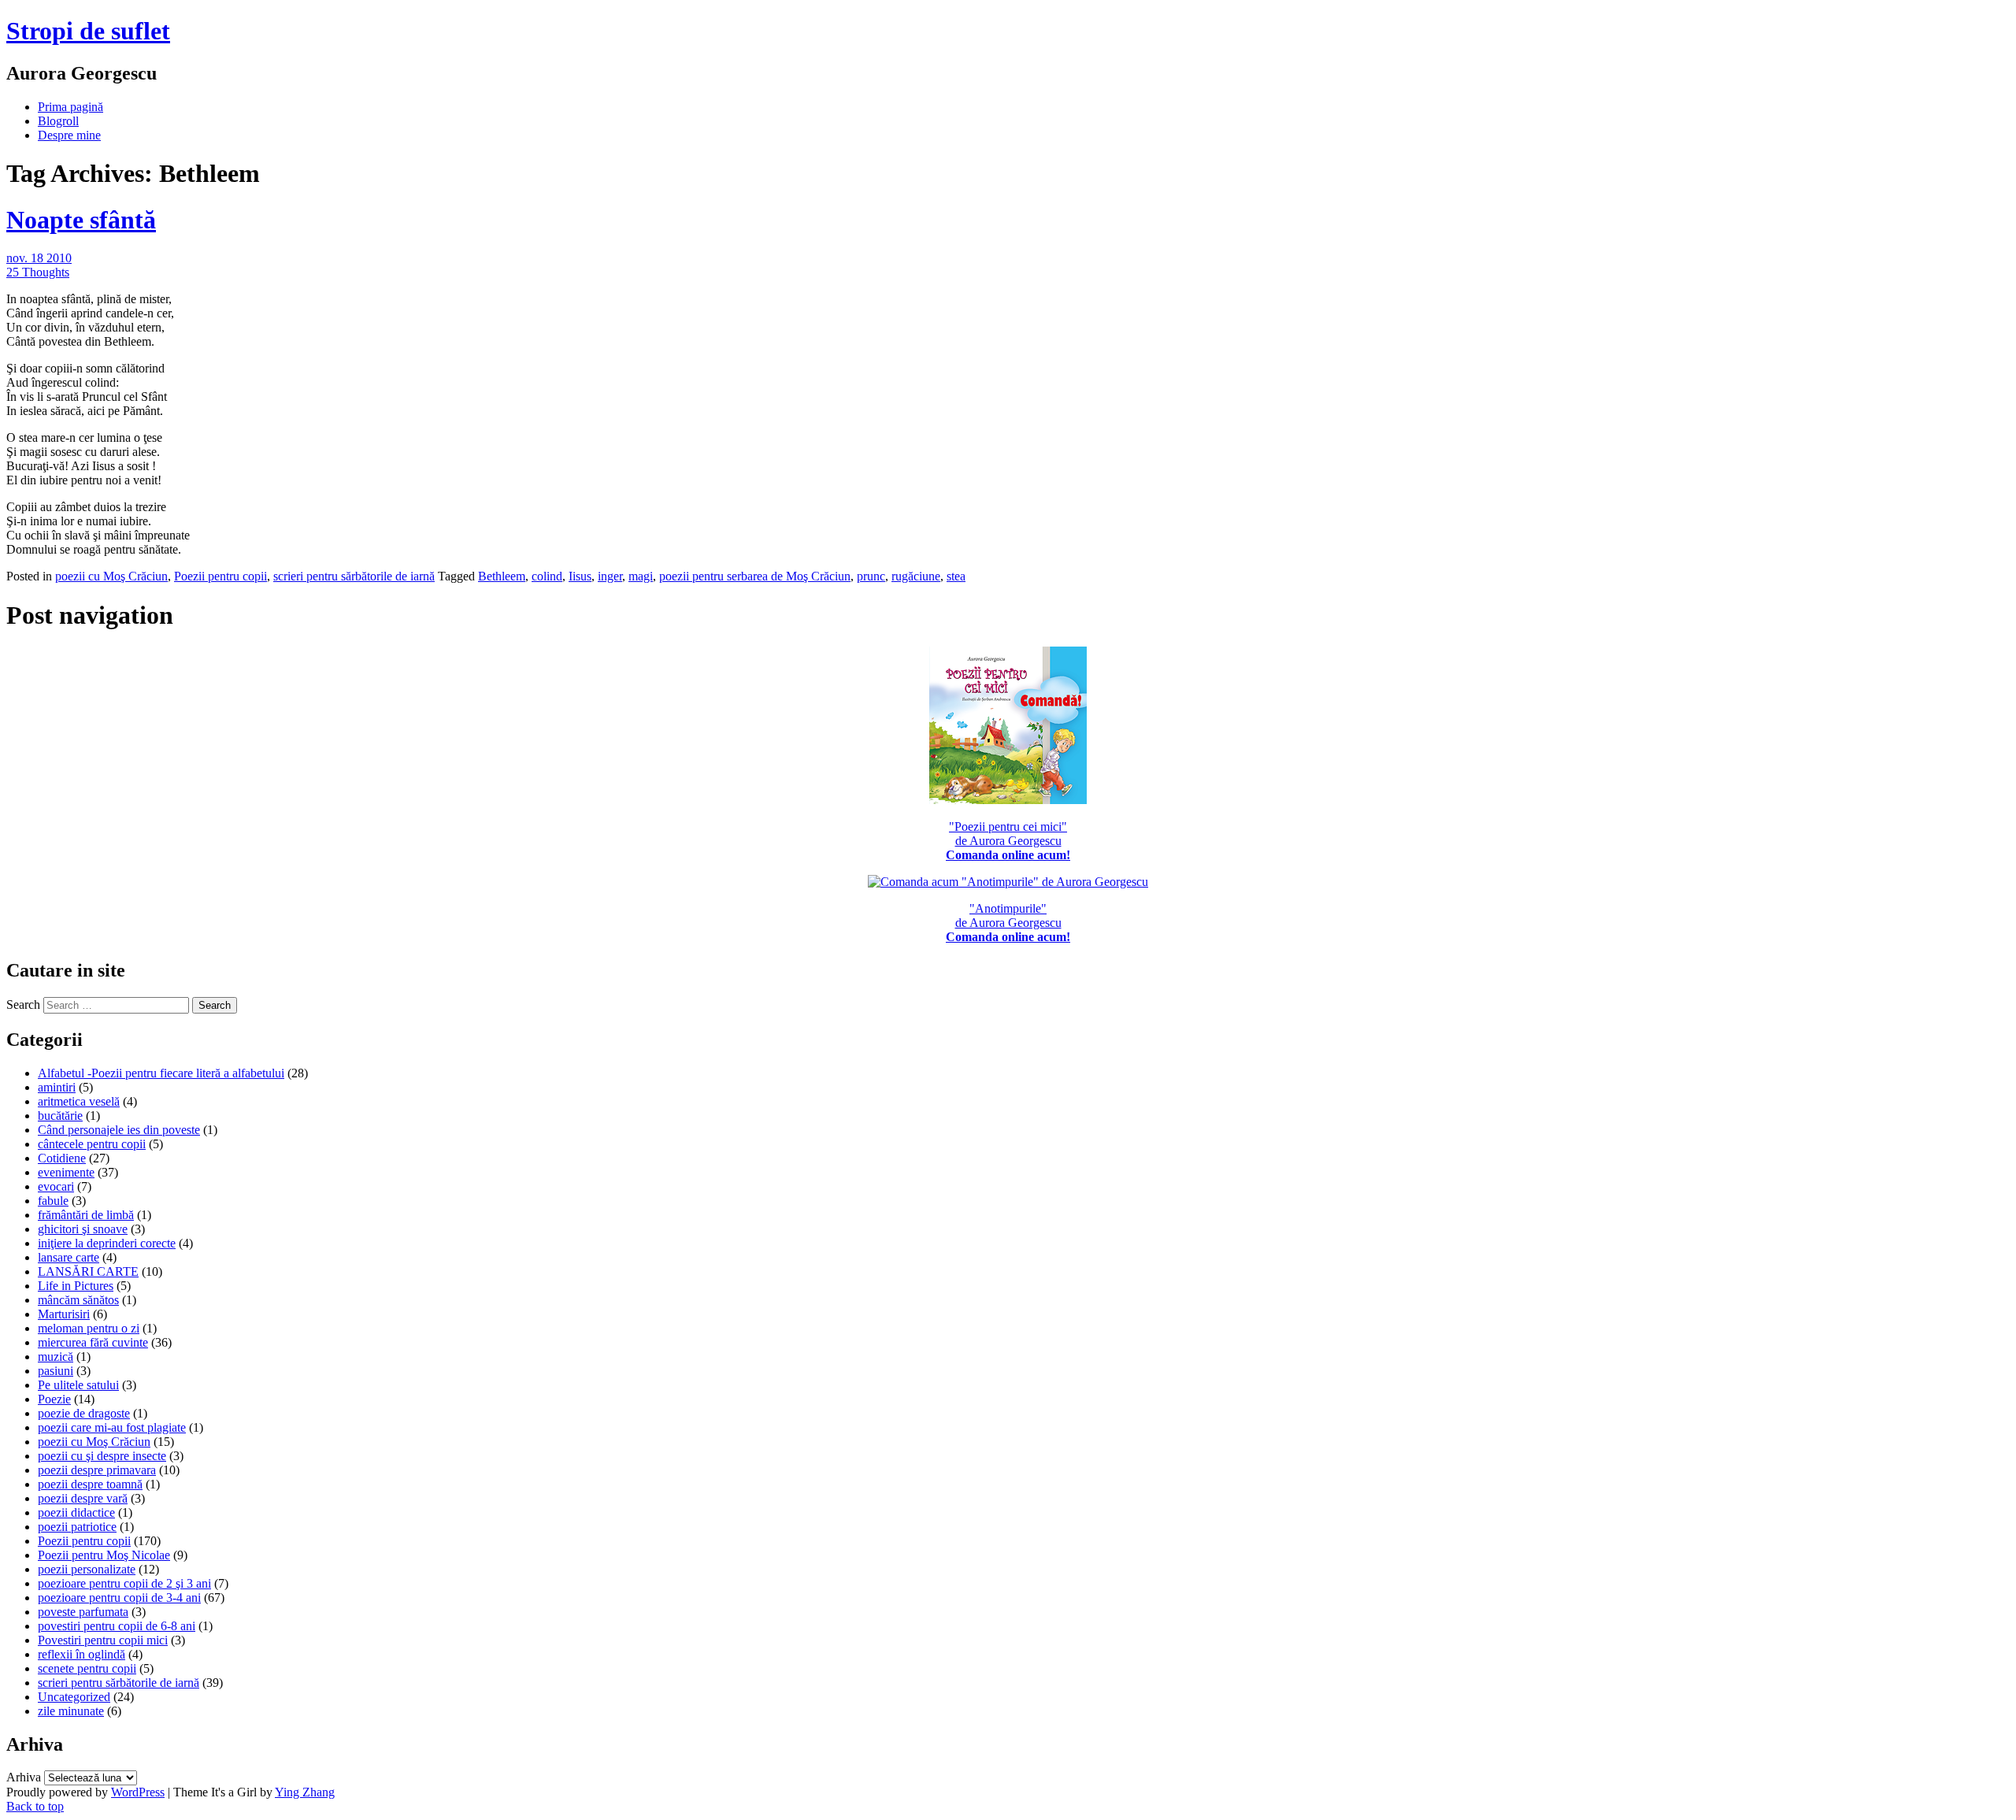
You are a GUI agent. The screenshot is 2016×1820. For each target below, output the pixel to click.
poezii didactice (76, 1512)
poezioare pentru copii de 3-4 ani (119, 1598)
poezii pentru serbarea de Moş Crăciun (755, 576)
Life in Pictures (76, 1286)
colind (547, 576)
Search (23, 1005)
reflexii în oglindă (82, 1654)
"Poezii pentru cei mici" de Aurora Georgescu (1008, 841)
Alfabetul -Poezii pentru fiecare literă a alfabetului (161, 1073)
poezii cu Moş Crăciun (111, 576)
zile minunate (71, 1711)
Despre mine (69, 135)
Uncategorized (74, 1697)
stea (956, 576)
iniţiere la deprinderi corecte (107, 1243)
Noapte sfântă (81, 220)
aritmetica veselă (79, 1101)
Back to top (35, 1806)
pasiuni (56, 1371)
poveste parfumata (83, 1612)
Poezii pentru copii (220, 576)
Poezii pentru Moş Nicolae (104, 1555)
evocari (56, 1186)
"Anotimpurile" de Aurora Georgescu (1008, 923)
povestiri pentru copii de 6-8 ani (117, 1626)
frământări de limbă (86, 1215)
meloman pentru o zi (89, 1328)
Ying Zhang (305, 1792)
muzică (56, 1357)
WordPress (138, 1792)
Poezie (54, 1399)
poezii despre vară (83, 1498)
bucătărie (60, 1116)
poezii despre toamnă (90, 1484)
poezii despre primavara (97, 1470)
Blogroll (58, 121)
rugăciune (916, 576)
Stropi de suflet (88, 31)
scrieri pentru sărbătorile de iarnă (354, 576)
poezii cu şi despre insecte (102, 1456)
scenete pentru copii (87, 1668)
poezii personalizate (87, 1569)
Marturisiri (64, 1314)
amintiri (57, 1087)
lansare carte (69, 1257)
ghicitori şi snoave (83, 1229)
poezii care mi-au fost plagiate (112, 1427)
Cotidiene (62, 1158)
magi (641, 576)
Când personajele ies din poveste (119, 1130)
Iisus (580, 576)
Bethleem (502, 576)
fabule (53, 1201)
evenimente (66, 1172)
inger (610, 576)
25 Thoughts (38, 272)
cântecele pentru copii (92, 1144)
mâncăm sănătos (78, 1300)
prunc (871, 576)
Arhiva (24, 1777)
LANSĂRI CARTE (88, 1271)
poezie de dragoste (84, 1413)
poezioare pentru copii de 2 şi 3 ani (124, 1583)
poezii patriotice (77, 1527)
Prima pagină (70, 107)
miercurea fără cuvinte (93, 1342)
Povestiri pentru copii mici (103, 1640)
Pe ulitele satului (78, 1385)
